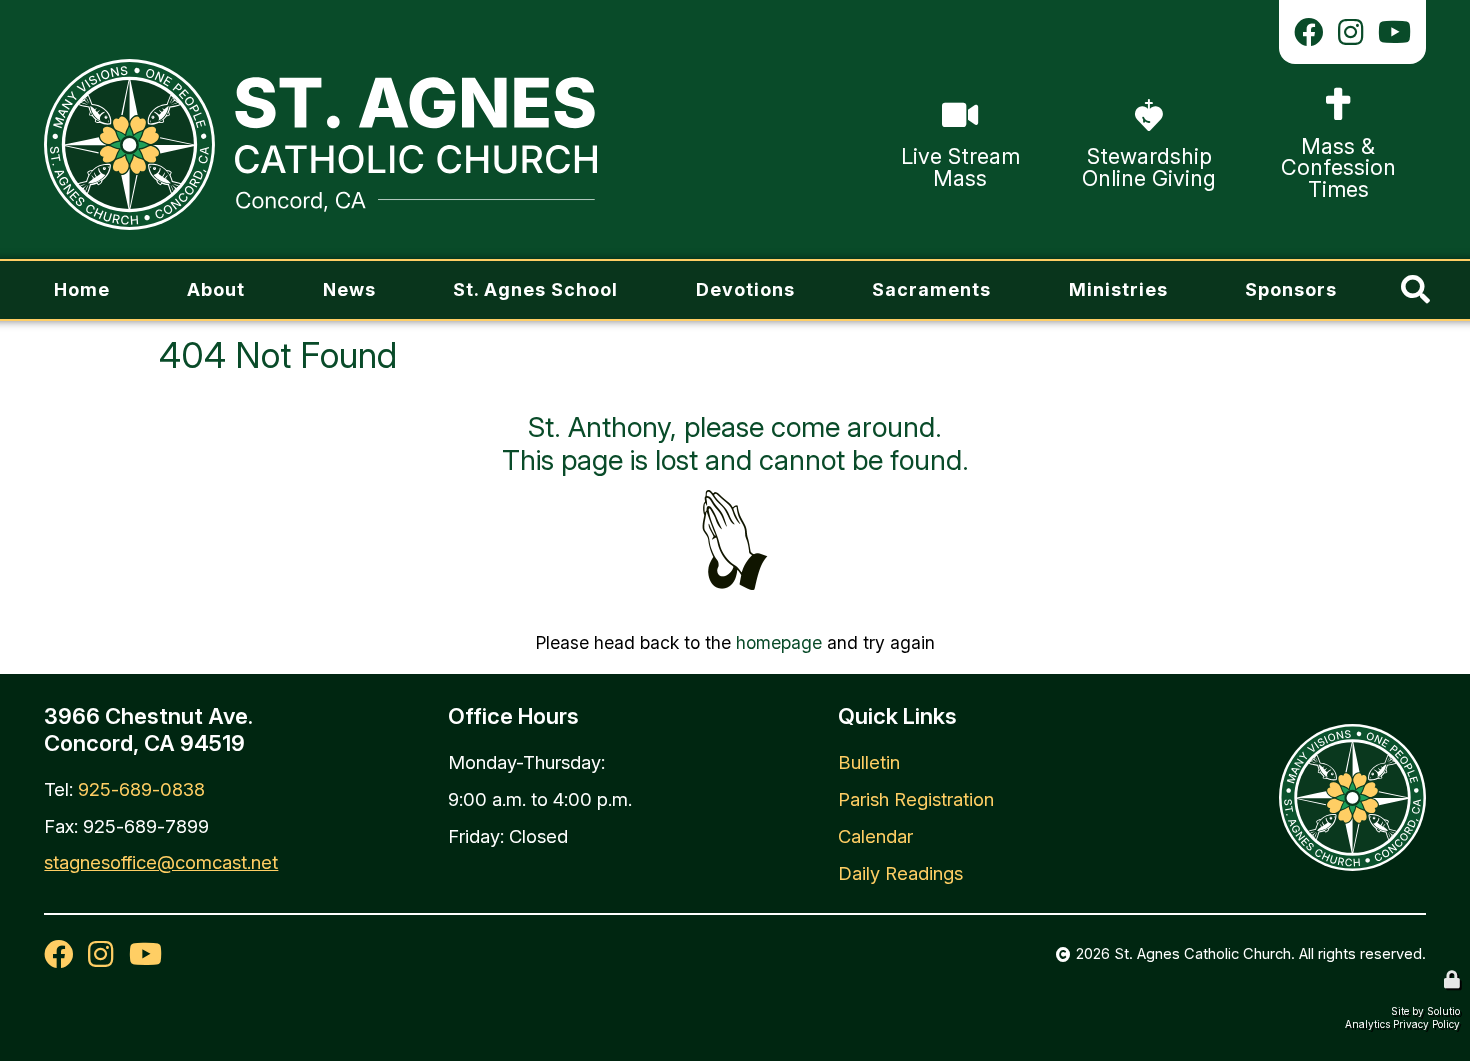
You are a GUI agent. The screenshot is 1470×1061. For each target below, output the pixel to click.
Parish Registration (916, 799)
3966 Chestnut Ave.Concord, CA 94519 (148, 729)
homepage (779, 642)
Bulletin (869, 762)
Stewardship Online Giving (1122, 109)
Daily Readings (900, 873)
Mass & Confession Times (1334, 98)
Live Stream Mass (957, 96)
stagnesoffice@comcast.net (161, 862)
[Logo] (320, 144)
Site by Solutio (1425, 1011)
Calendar (875, 836)
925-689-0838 (141, 789)
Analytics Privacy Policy (1402, 1024)
